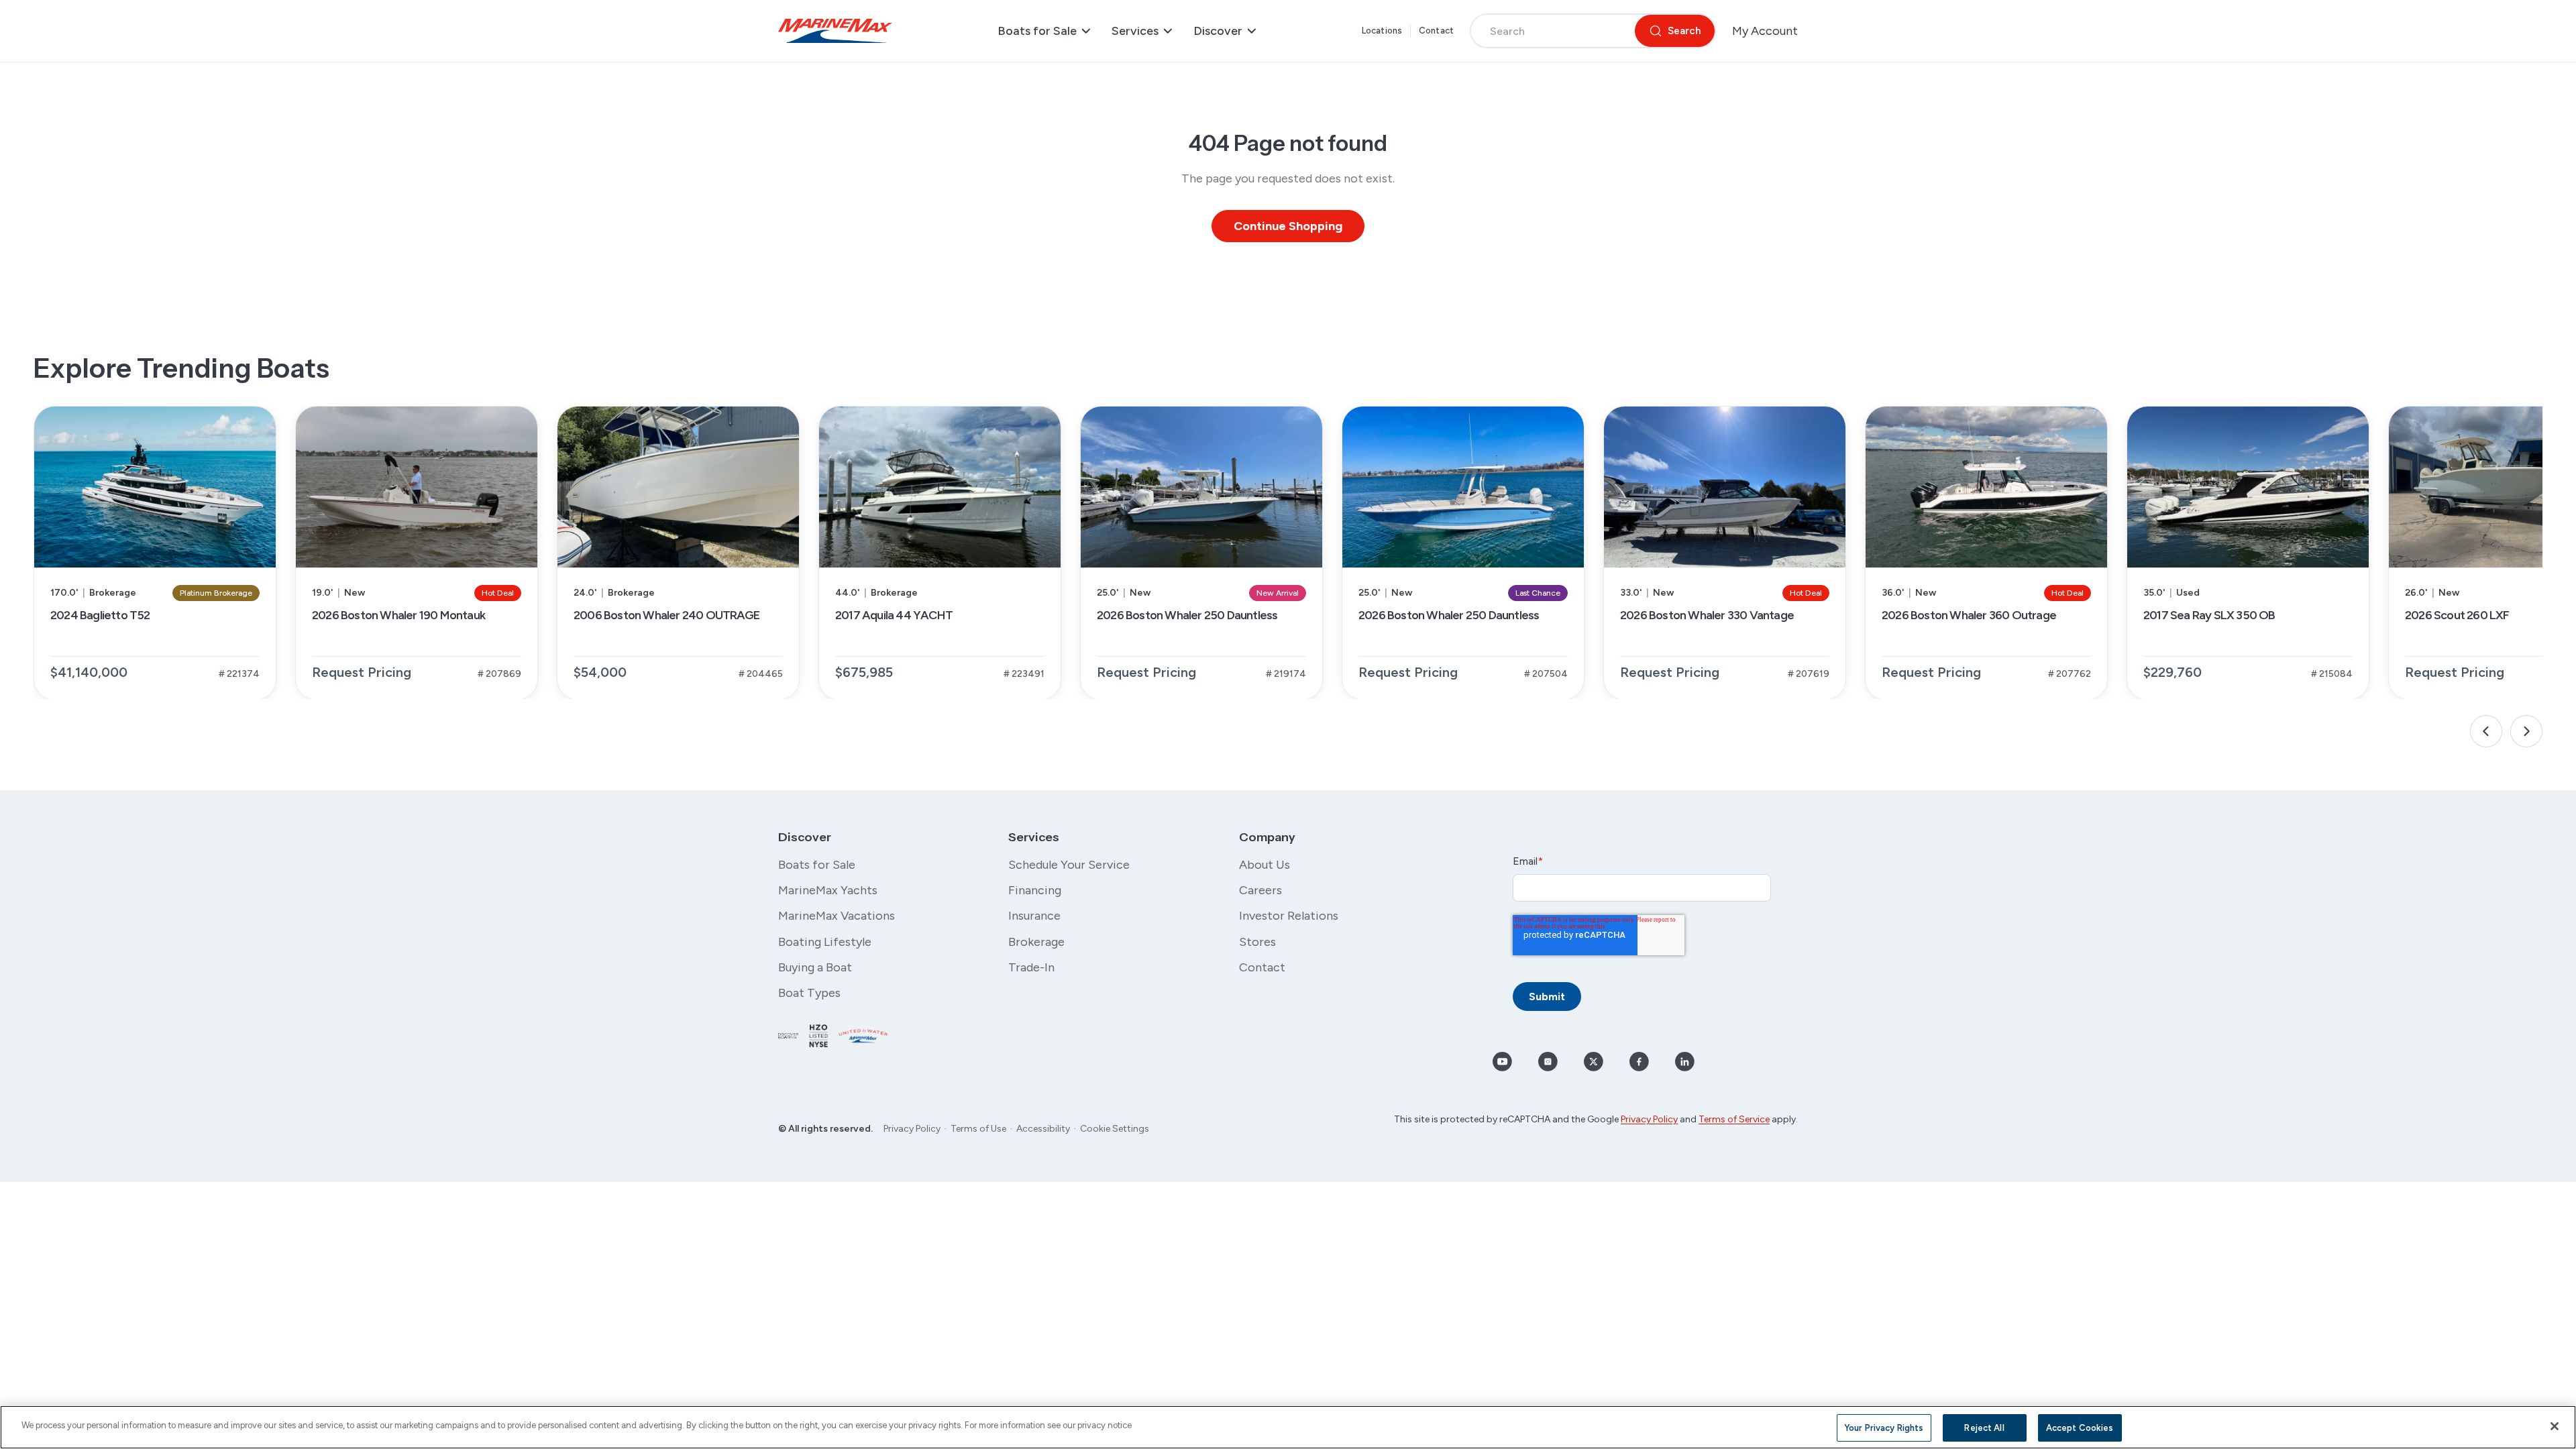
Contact (1436, 31)
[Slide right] (2526, 731)
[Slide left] (2486, 731)
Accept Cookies (2080, 1428)
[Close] (2555, 1426)
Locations (1382, 31)
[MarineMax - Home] (835, 31)
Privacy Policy (912, 1129)
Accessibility (1043, 1129)
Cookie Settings (1115, 1129)
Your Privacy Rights (1884, 1428)
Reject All (1984, 1428)
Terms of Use (978, 1129)
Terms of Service (1734, 1119)
